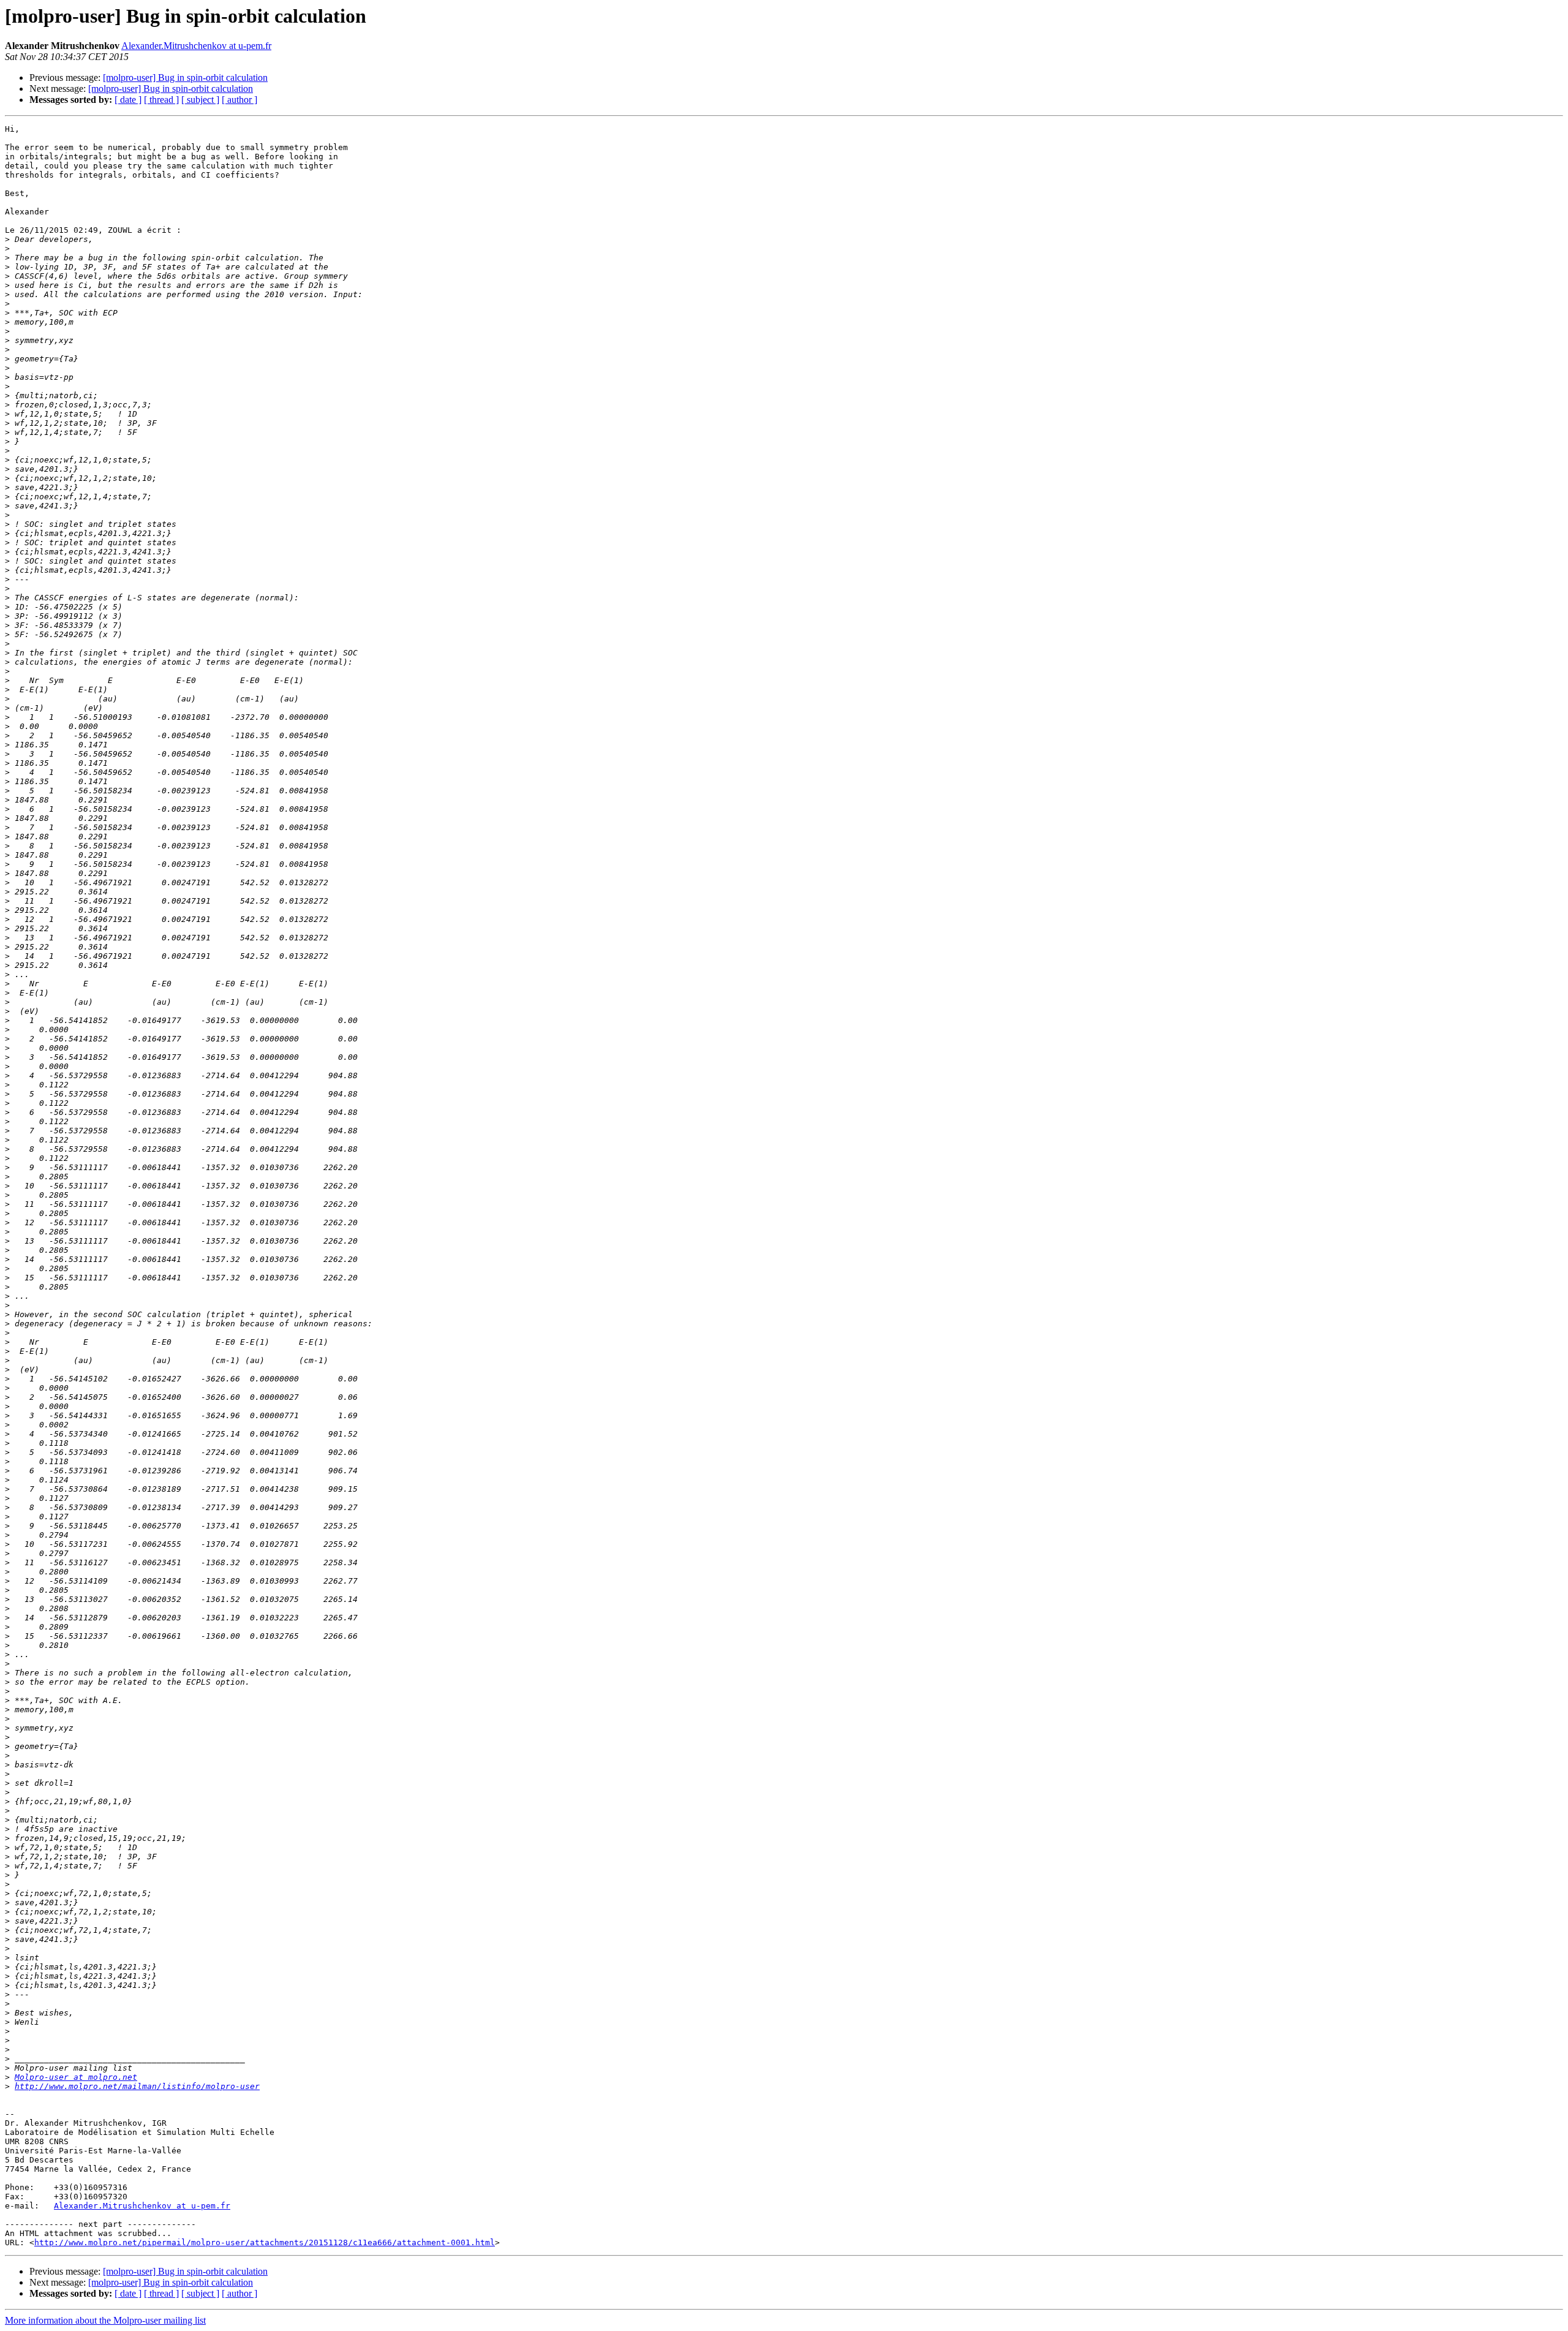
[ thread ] (161, 100)
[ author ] (239, 100)
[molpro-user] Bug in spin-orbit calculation (185, 77)
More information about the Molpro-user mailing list (105, 2320)
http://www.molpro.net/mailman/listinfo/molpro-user (137, 2086)
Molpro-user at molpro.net (76, 2077)
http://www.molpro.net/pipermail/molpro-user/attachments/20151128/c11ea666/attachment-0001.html (265, 2242)
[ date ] (128, 100)
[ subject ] (200, 100)
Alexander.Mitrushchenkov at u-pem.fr (196, 46)
